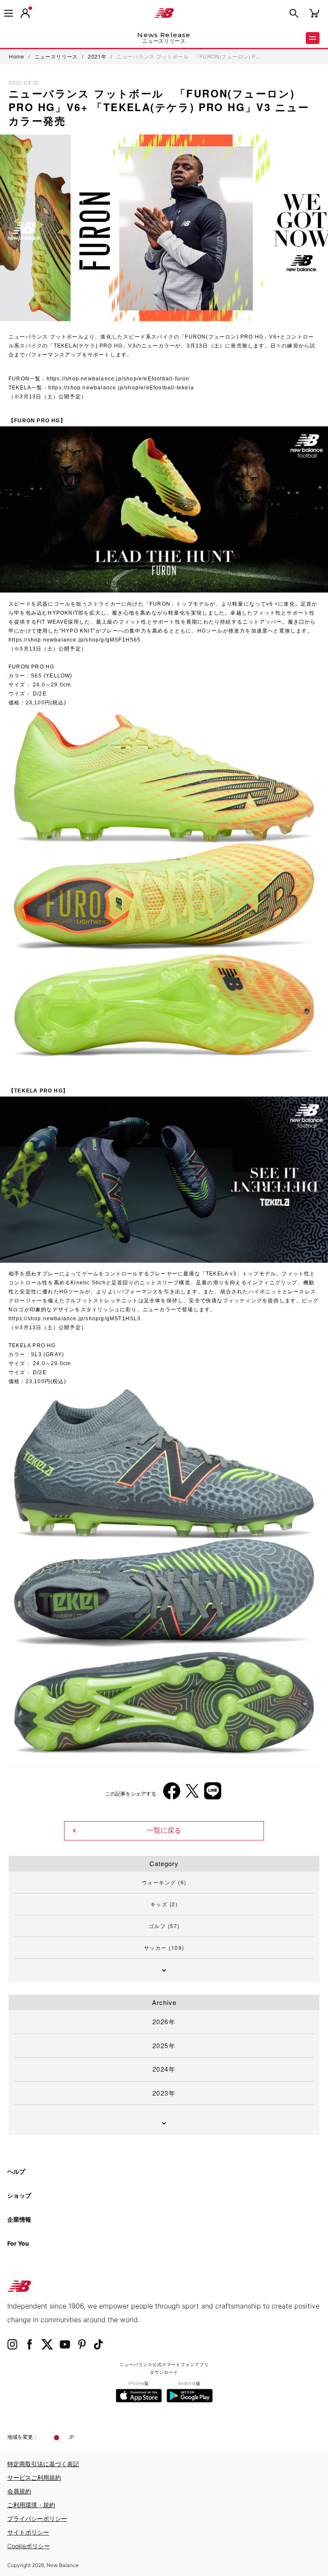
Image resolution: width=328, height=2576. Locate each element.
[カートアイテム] (314, 13)
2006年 (25, 1642)
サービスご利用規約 (34, 2477)
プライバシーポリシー (37, 2519)
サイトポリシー (28, 2532)
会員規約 (19, 2491)
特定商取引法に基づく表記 (43, 2464)
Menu (313, 38)
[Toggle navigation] (9, 13)
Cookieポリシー (29, 2546)
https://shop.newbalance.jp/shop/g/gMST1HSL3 (75, 1319)
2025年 (164, 2045)
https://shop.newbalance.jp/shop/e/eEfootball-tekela (121, 388)
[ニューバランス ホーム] (164, 13)
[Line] (213, 1794)
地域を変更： (23, 2437)
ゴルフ (164, 1926)
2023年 (164, 2093)
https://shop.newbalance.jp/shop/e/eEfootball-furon (118, 379)
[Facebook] (172, 1794)
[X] (192, 1794)
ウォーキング (164, 1882)
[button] (25, 13)
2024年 (164, 2069)
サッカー (164, 1947)
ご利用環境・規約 (31, 2505)
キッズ (164, 1904)
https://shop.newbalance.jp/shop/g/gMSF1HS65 (75, 640)
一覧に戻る (164, 1830)
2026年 (164, 2021)
